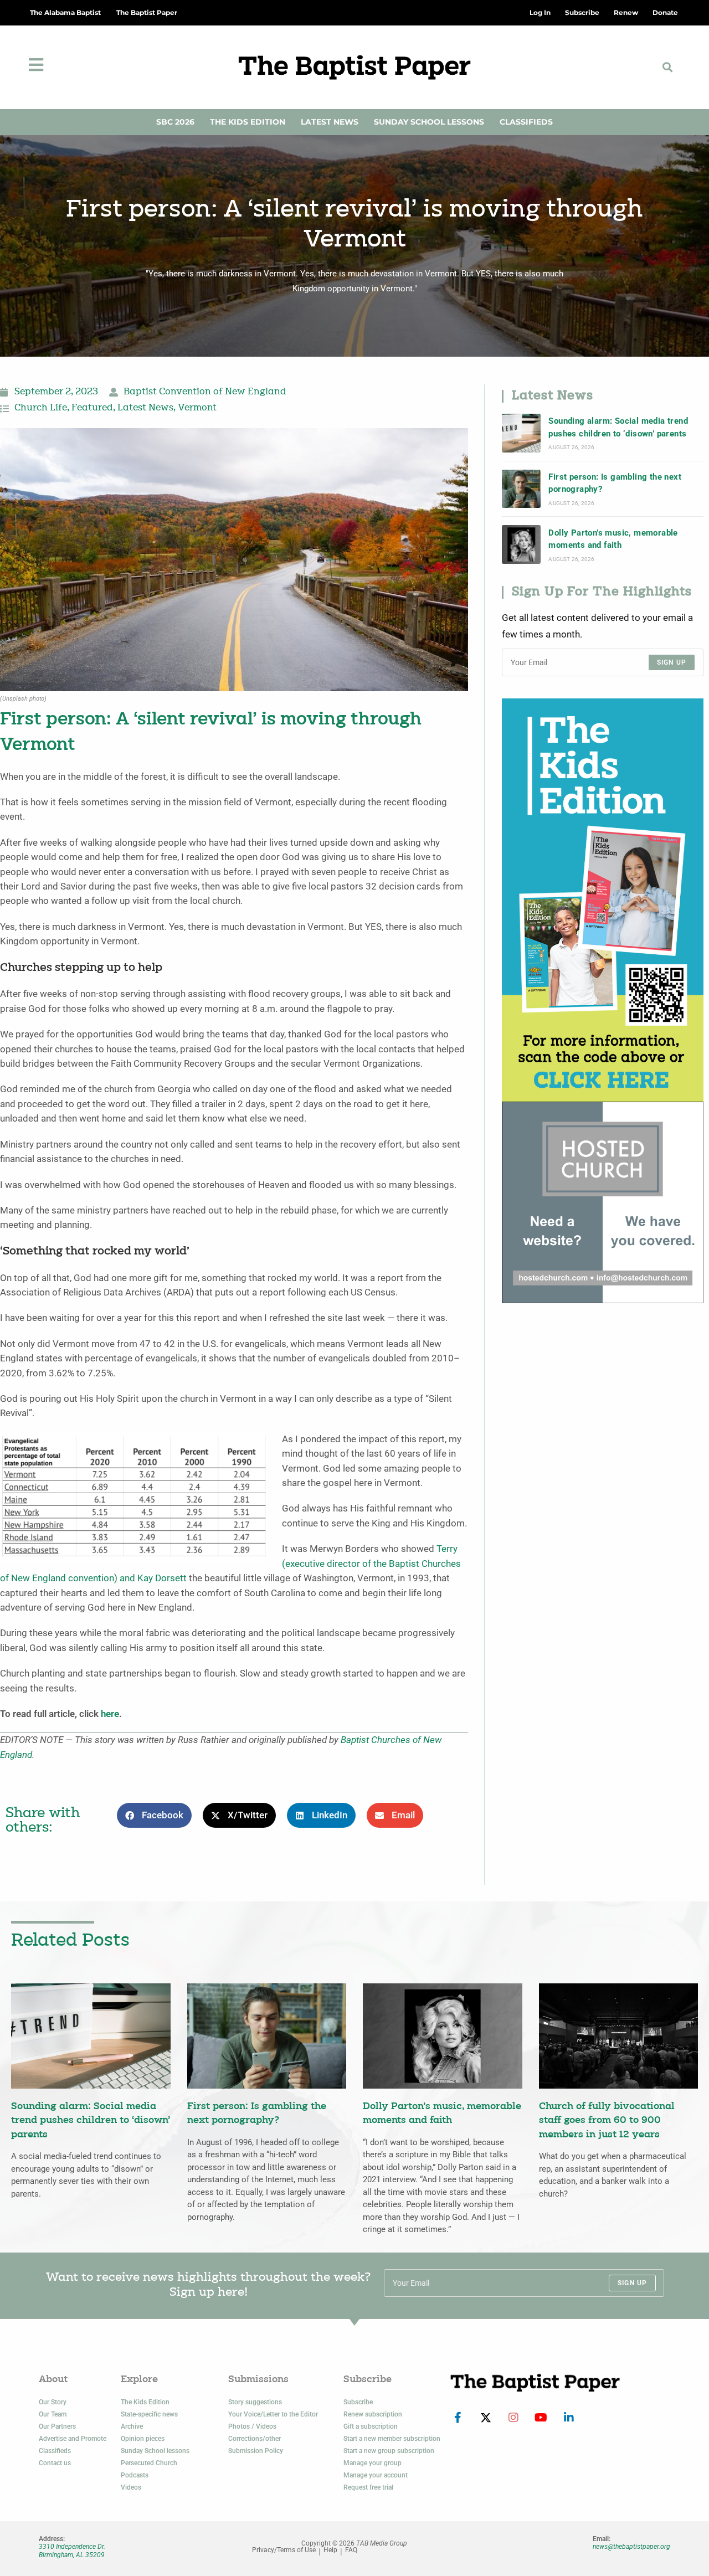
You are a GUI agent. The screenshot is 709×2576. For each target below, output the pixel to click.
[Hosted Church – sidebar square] (603, 1202)
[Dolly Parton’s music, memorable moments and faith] (521, 544)
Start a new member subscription (392, 2439)
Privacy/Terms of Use (284, 2550)
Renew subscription (373, 2414)
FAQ (351, 2550)
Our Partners (57, 2426)
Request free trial (368, 2487)
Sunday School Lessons (429, 122)
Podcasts (135, 2475)
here (110, 1714)
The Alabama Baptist (65, 12)
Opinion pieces (143, 2439)
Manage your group (373, 2463)
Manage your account (376, 2475)
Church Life (41, 408)
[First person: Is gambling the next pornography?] (521, 489)
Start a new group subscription (389, 2451)
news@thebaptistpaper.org (631, 2547)
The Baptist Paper (147, 12)
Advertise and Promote (73, 2439)
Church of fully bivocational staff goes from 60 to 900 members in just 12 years (607, 2121)
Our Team (53, 2414)
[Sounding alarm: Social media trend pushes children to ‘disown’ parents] (521, 433)
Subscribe (358, 2402)
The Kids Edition (248, 122)
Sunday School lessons (155, 2451)
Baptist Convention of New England (205, 392)
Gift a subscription (371, 2426)
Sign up (672, 662)
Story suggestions (255, 2402)
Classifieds (526, 122)
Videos (131, 2487)
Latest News (330, 122)
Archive (132, 2426)
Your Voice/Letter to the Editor (273, 2414)
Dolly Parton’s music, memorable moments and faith (613, 539)
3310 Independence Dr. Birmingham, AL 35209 (72, 2551)
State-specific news (149, 2414)
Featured (92, 408)
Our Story (53, 2402)
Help (330, 2550)
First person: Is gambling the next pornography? (615, 483)
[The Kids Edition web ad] (603, 899)
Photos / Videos (252, 2426)
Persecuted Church (149, 2463)
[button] (668, 67)
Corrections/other (255, 2439)
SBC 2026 (175, 122)
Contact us (55, 2463)
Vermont (197, 408)
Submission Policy (256, 2451)
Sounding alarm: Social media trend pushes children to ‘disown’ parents (618, 427)
